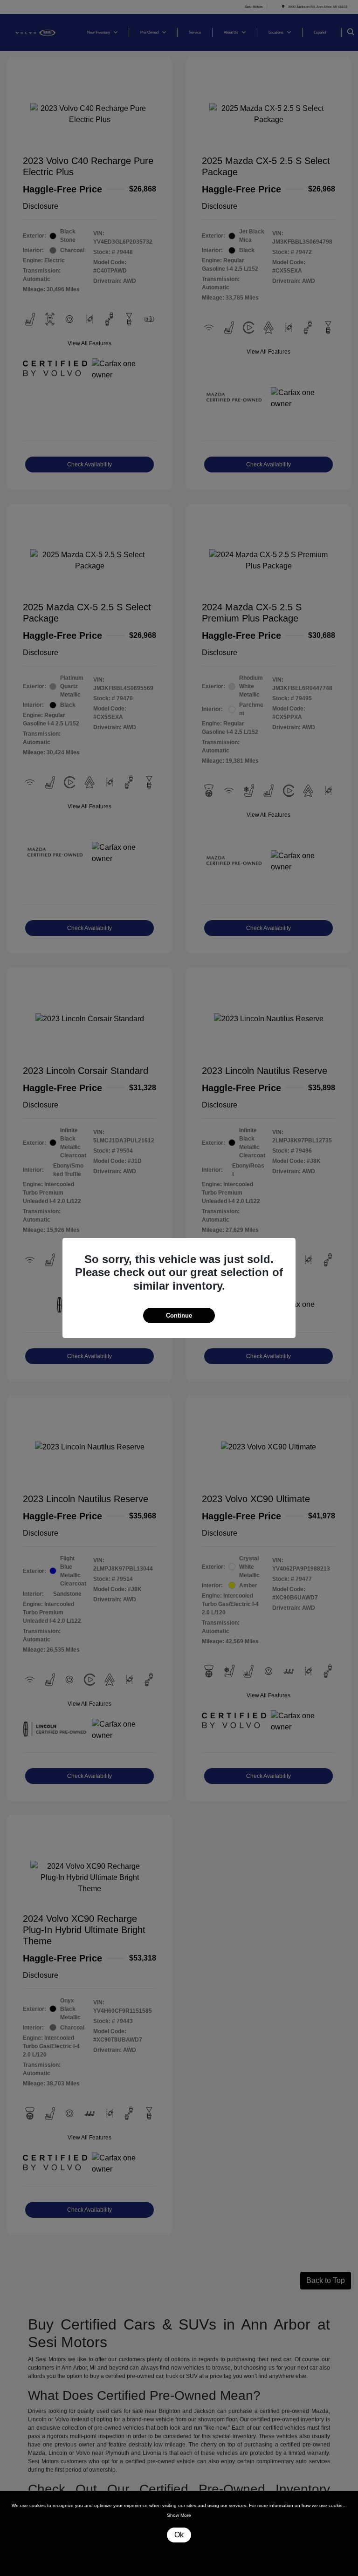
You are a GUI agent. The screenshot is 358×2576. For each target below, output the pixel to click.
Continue (179, 1315)
